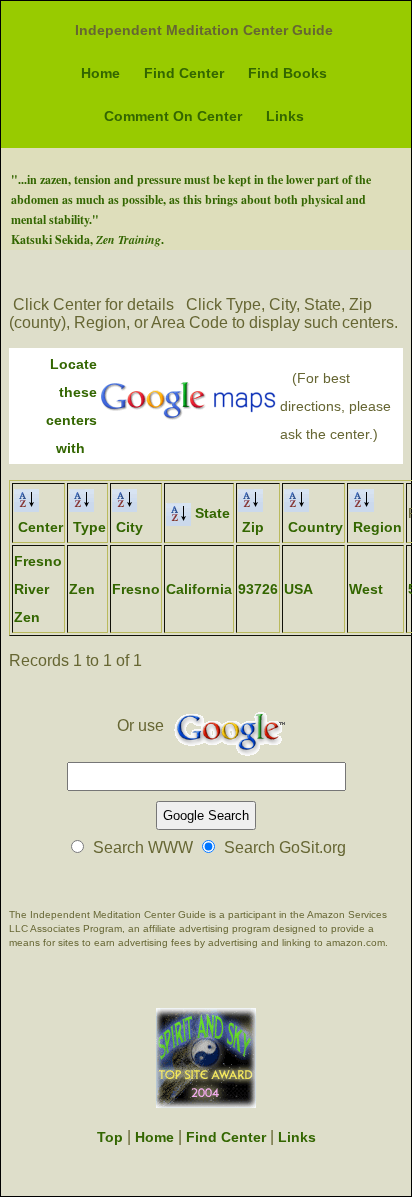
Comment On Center (173, 116)
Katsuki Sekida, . (87, 239)
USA (298, 589)
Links (285, 116)
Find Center (184, 73)
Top (110, 1137)
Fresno (136, 589)
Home (100, 73)
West (366, 589)
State (210, 513)
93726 (258, 589)
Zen (82, 589)
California (199, 589)
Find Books (287, 73)
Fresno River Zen (38, 589)
